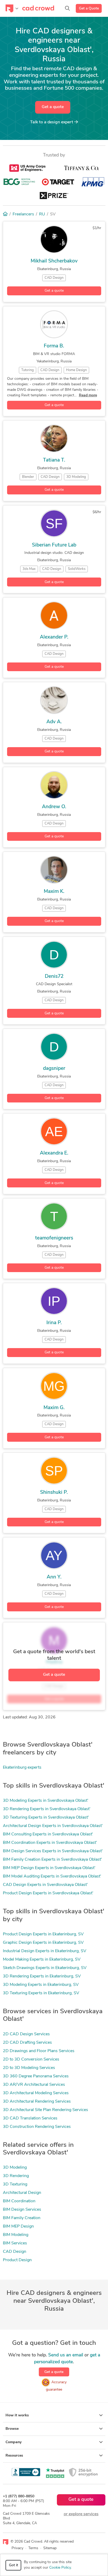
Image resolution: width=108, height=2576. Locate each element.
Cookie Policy (60, 2568)
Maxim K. (54, 892)
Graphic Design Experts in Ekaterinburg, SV (43, 1943)
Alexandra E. (54, 1153)
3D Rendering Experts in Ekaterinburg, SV (42, 1976)
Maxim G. (54, 1408)
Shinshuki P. (54, 1493)
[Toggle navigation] (12, 8)
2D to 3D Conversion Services (31, 2059)
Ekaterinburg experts (22, 1768)
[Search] (67, 8)
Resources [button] (14, 2456)
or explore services (81, 2514)
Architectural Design (22, 2193)
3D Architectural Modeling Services (36, 2093)
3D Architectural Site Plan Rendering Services (45, 2110)
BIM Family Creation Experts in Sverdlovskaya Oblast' (52, 1860)
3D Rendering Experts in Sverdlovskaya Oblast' (47, 1809)
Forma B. (54, 346)
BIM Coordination (19, 2201)
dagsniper (54, 1069)
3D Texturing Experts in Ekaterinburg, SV (41, 1993)
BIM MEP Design (18, 2226)
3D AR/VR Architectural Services (34, 2085)
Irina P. (54, 1323)
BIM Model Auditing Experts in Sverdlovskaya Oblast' (52, 1876)
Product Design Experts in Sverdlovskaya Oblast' (48, 1893)
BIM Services (15, 2243)
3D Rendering (16, 2176)
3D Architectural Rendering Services (37, 2102)
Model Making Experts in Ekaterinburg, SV (42, 1960)
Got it (13, 2565)
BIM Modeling (16, 2235)
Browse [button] (12, 2429)
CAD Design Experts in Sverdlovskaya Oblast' (45, 1885)
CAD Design (15, 2252)
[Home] (5, 214)
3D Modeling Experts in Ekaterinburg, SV (41, 1985)
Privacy (17, 2548)
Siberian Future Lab (54, 545)
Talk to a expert (52, 122)
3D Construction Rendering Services (37, 2127)
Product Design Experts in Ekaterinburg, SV (43, 1934)
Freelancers (23, 214)
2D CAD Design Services (26, 2034)
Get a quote (53, 107)
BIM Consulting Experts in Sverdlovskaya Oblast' (48, 1834)
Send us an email (66, 2355)
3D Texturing (15, 2184)
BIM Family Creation (22, 2218)
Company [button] (13, 2442)
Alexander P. (54, 637)
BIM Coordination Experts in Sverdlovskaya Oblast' (50, 1843)
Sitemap (50, 2548)
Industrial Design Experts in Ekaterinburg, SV (45, 1951)
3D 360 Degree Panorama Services (36, 2076)
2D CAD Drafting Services (27, 2043)
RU (42, 214)
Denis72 (54, 977)
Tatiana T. (54, 460)
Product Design (17, 2260)
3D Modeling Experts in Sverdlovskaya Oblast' (46, 1801)
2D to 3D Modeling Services (29, 2068)
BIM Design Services (22, 2210)
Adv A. (54, 722)
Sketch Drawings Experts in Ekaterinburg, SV (45, 1968)
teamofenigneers (54, 1238)
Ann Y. (54, 1577)
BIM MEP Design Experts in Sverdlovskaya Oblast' (49, 1868)
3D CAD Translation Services (30, 2118)
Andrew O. (54, 807)
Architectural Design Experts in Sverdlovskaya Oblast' (53, 1826)
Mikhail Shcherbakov (54, 261)
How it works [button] (17, 2415)
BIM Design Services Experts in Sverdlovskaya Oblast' (53, 1851)
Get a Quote (89, 9)
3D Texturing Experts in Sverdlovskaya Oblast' (46, 1818)
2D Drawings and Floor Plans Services (39, 2051)
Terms (33, 2548)
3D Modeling (15, 2168)
